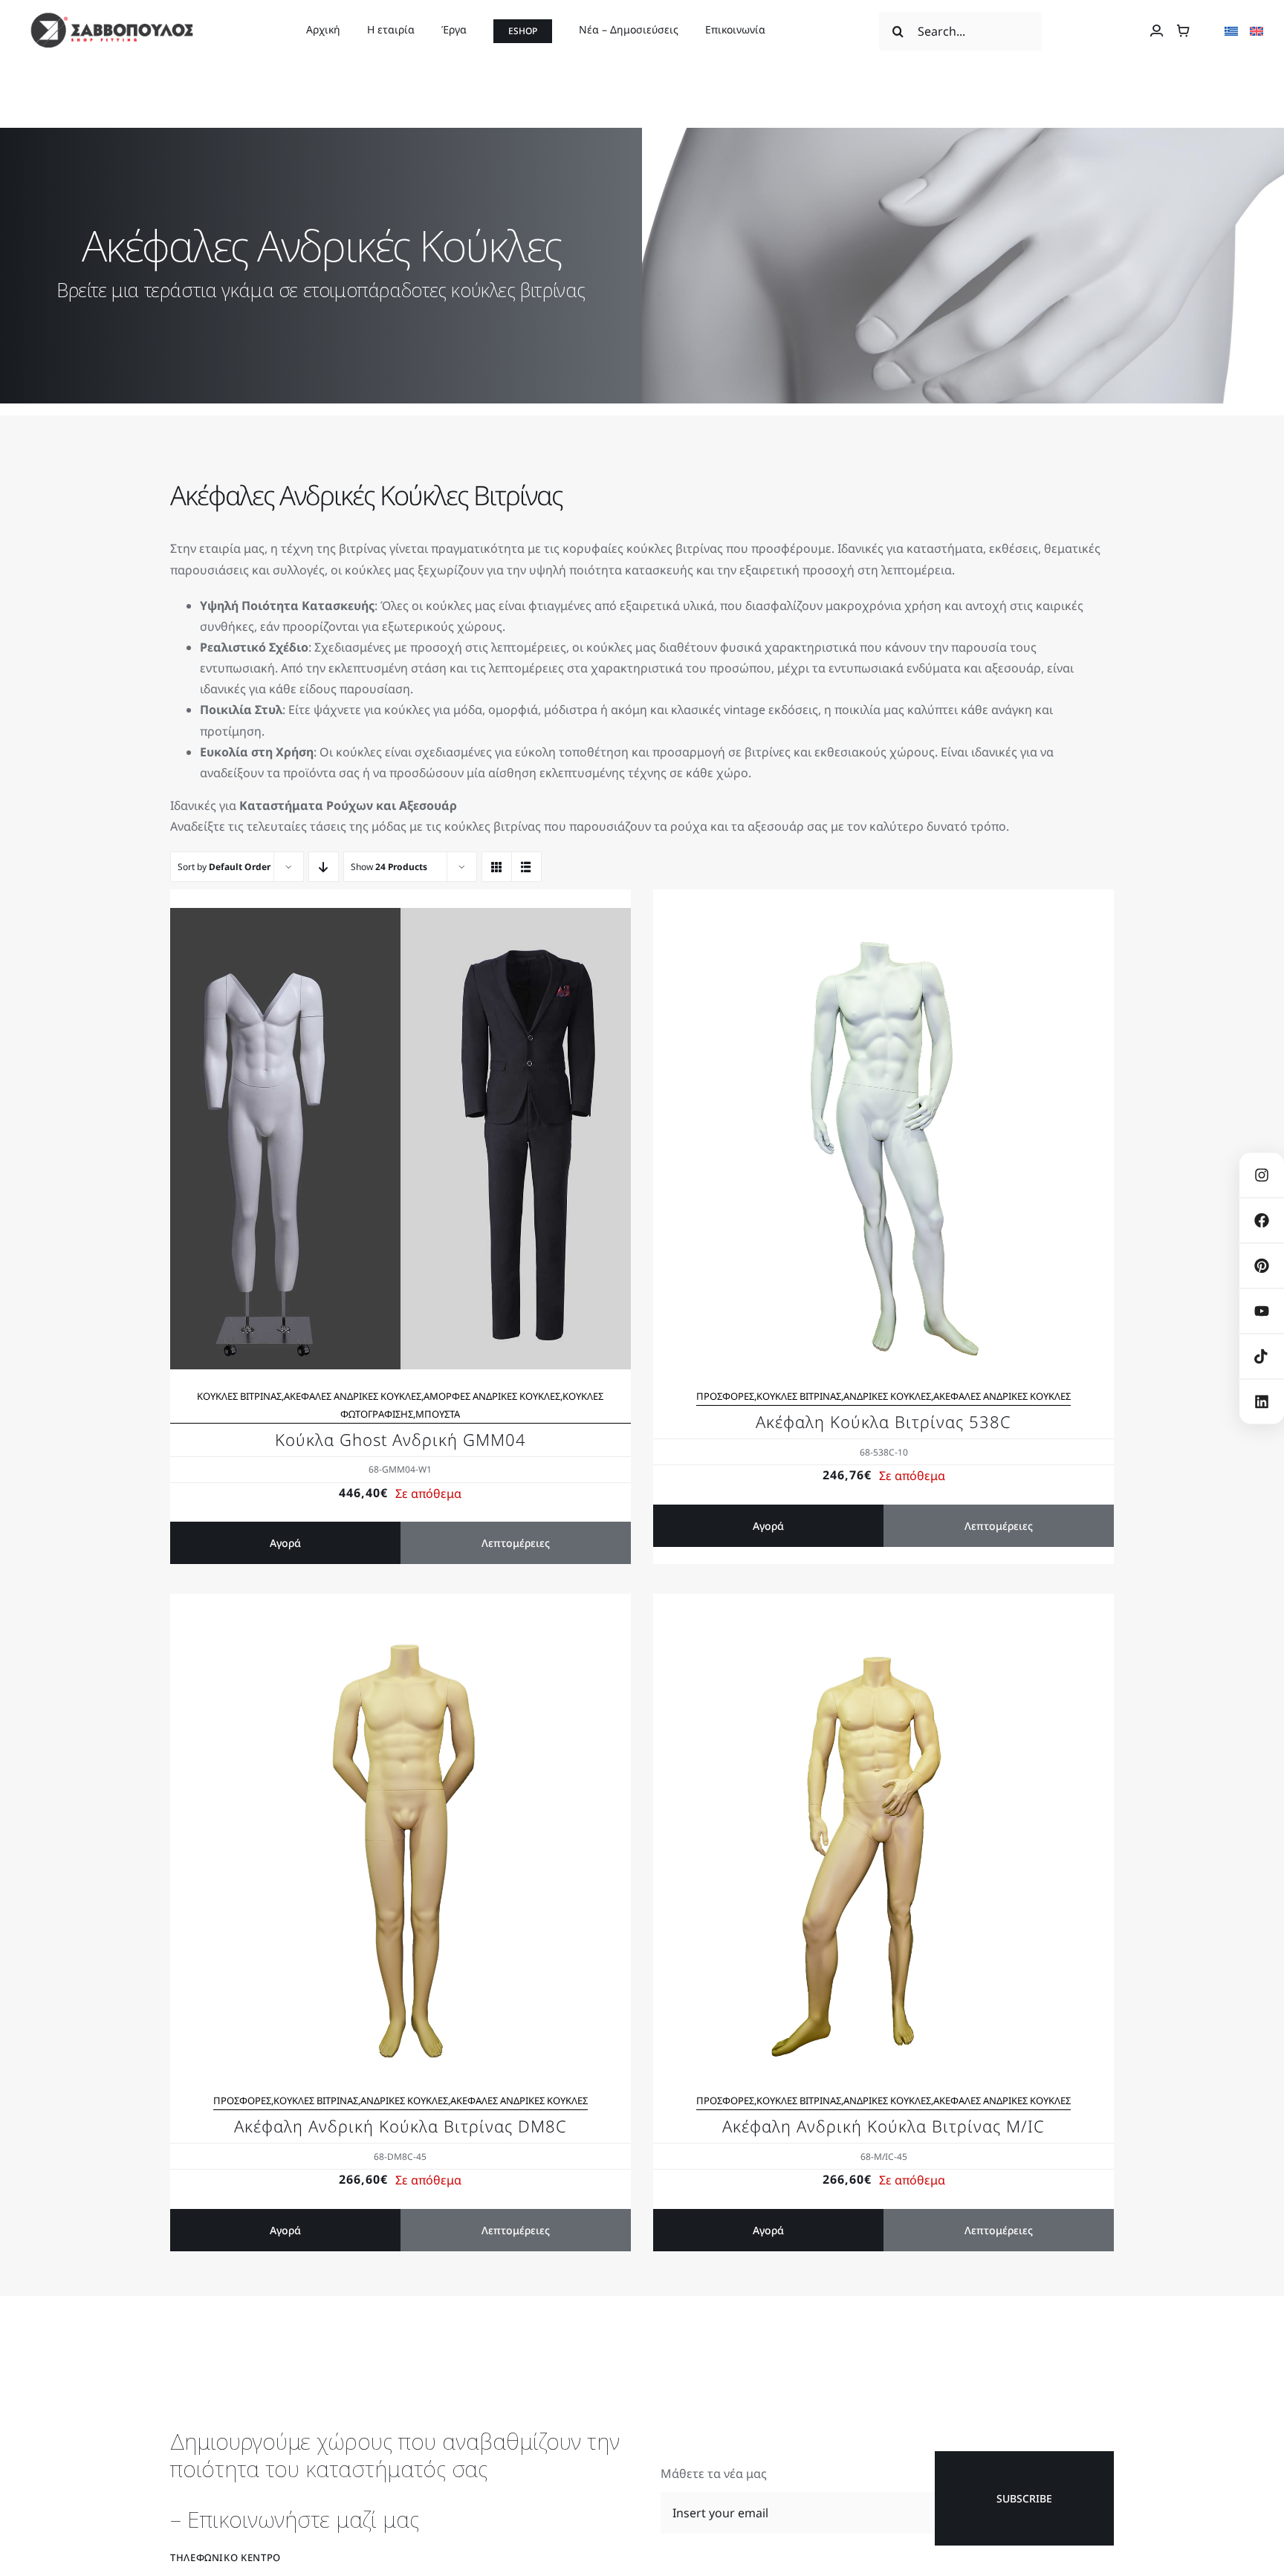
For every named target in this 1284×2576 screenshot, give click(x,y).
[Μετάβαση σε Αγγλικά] (1257, 31)
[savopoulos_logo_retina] (111, 18)
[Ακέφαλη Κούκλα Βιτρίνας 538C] (883, 918)
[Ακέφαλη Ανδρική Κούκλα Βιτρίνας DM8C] (401, 1623)
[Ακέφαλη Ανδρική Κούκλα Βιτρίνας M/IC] (883, 1623)
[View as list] (526, 867)
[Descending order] (324, 867)
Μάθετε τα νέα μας (714, 2473)
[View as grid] (497, 867)
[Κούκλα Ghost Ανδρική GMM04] (401, 918)
